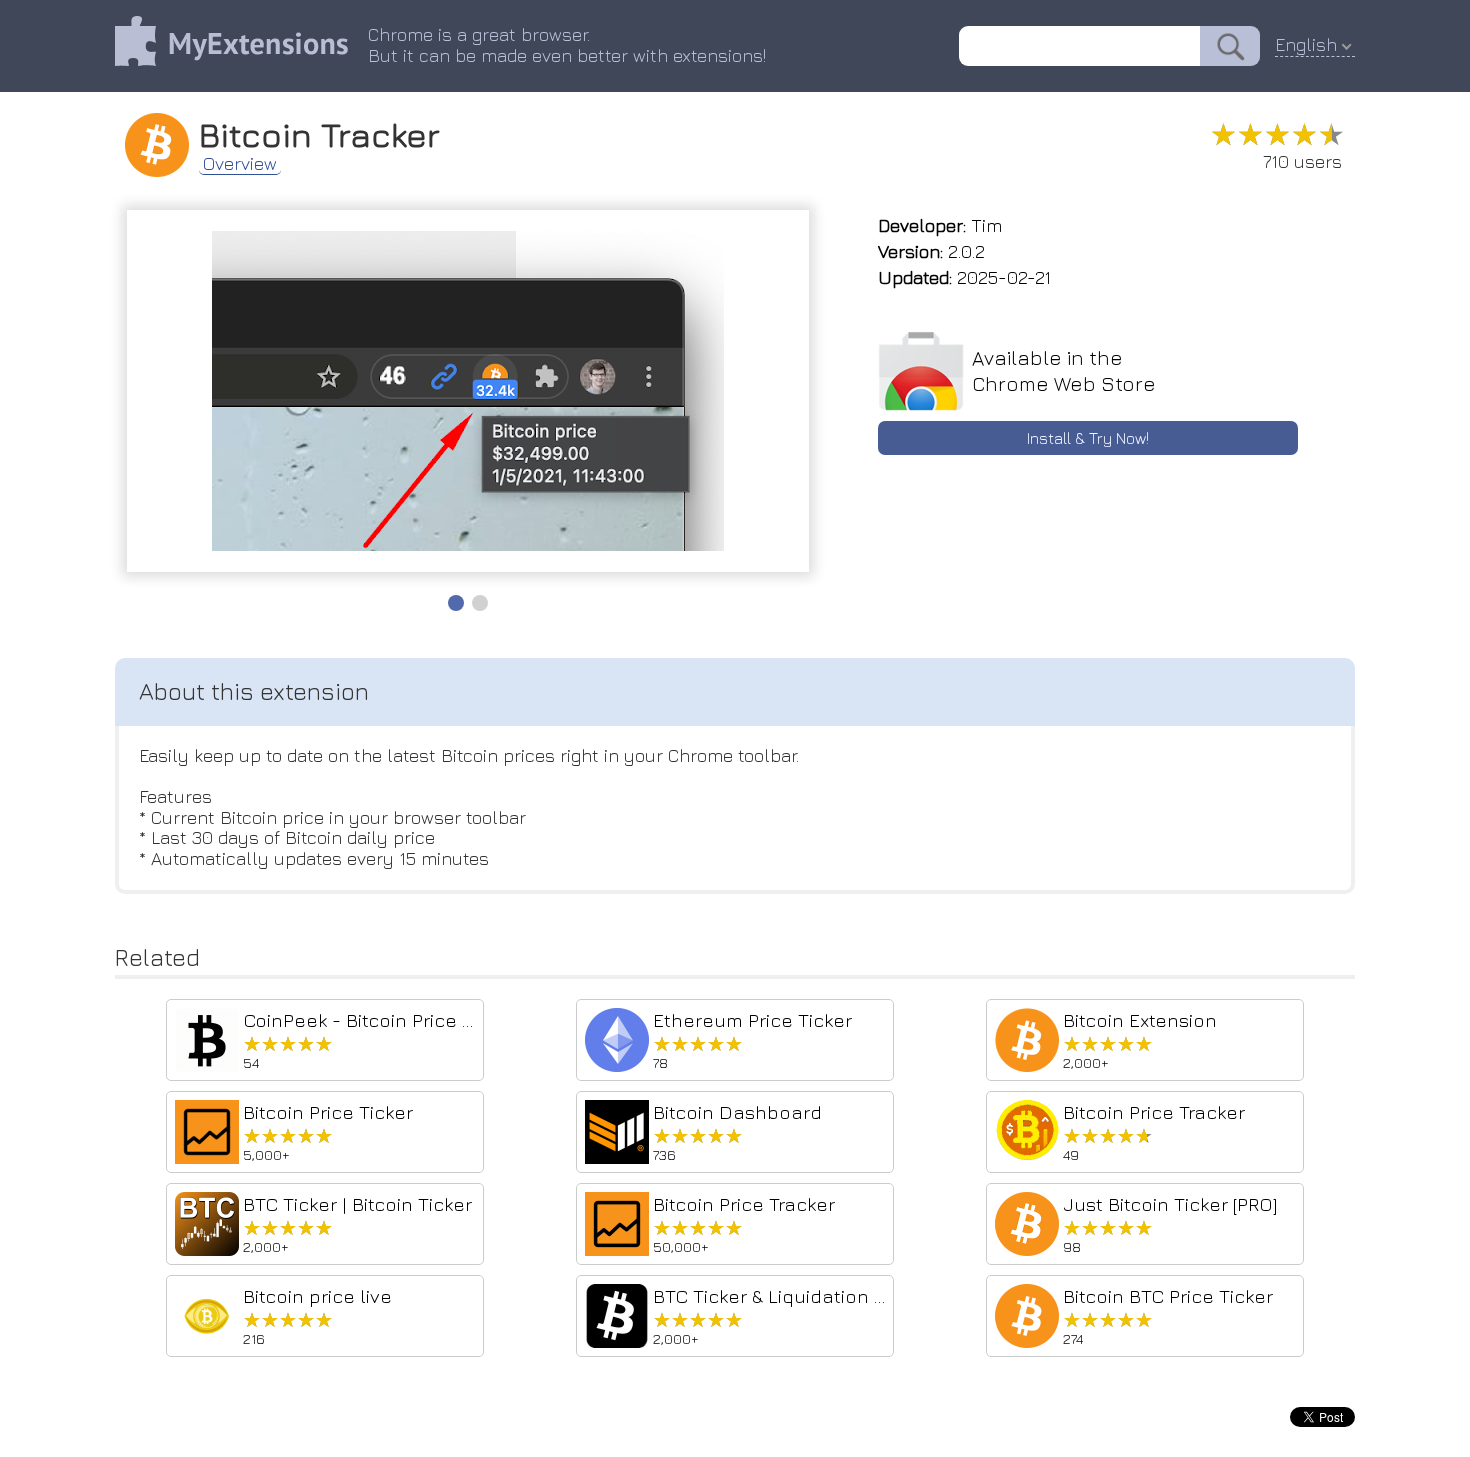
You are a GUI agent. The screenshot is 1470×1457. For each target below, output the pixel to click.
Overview (240, 164)
